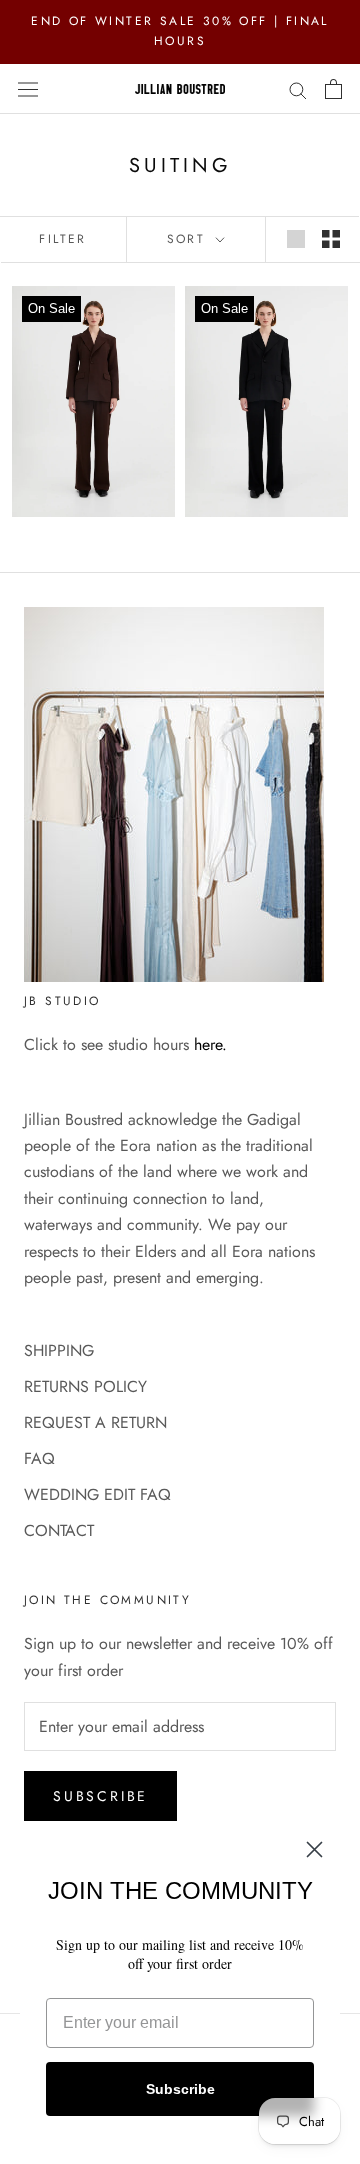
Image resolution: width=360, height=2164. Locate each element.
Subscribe (100, 1796)
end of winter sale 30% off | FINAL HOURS (180, 31)
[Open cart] (333, 89)
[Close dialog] (314, 1849)
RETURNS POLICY (85, 1386)
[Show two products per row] (331, 239)
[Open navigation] (28, 88)
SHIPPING (59, 1350)
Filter (62, 239)
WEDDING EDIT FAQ (97, 1494)
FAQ (39, 1458)
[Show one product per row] (296, 239)
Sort (189, 239)
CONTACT (59, 1530)
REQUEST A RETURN (95, 1422)
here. (210, 1044)
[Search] (298, 89)
